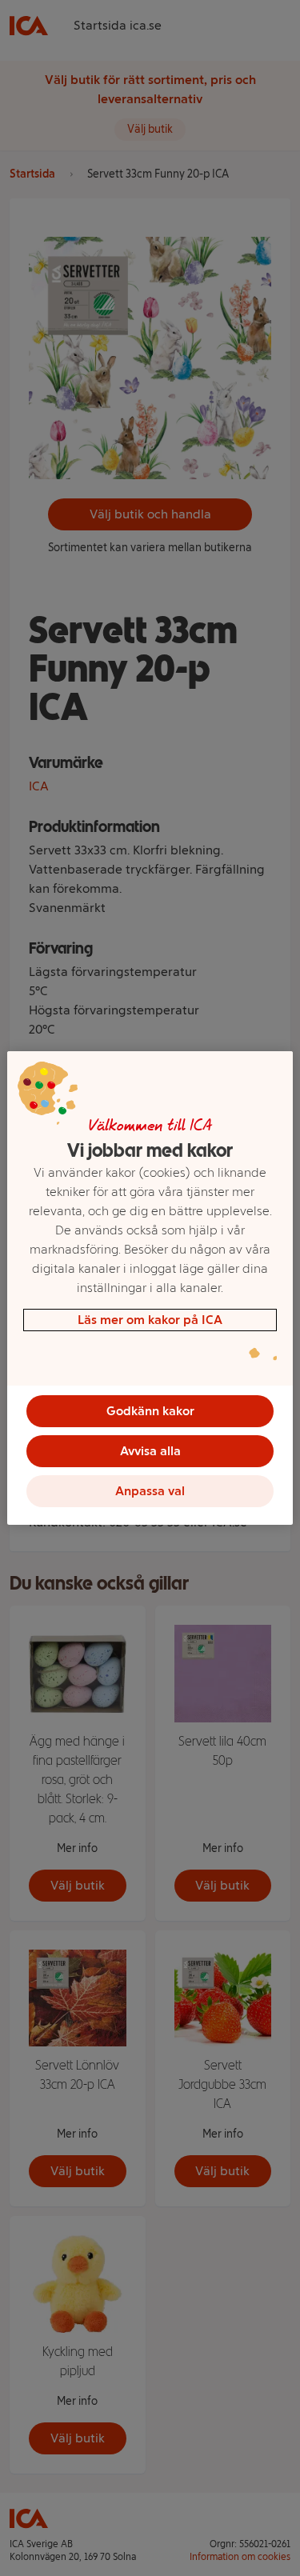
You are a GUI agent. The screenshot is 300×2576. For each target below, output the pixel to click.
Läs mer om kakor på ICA (150, 1320)
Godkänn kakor (150, 1411)
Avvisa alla (150, 1451)
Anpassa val (150, 1491)
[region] (150, 1288)
